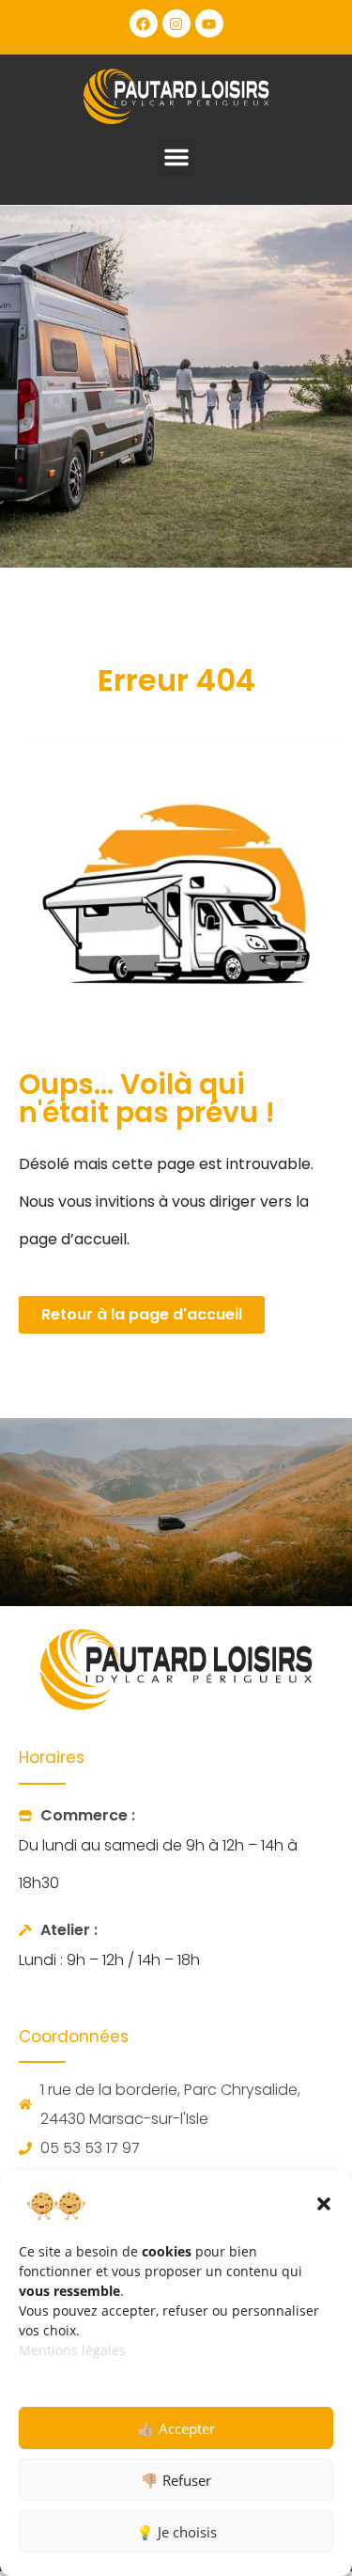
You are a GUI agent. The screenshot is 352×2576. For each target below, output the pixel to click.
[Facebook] (144, 23)
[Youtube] (209, 23)
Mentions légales (72, 2350)
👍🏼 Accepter (176, 2428)
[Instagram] (176, 23)
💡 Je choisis (176, 2532)
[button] (324, 2204)
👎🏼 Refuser (176, 2480)
